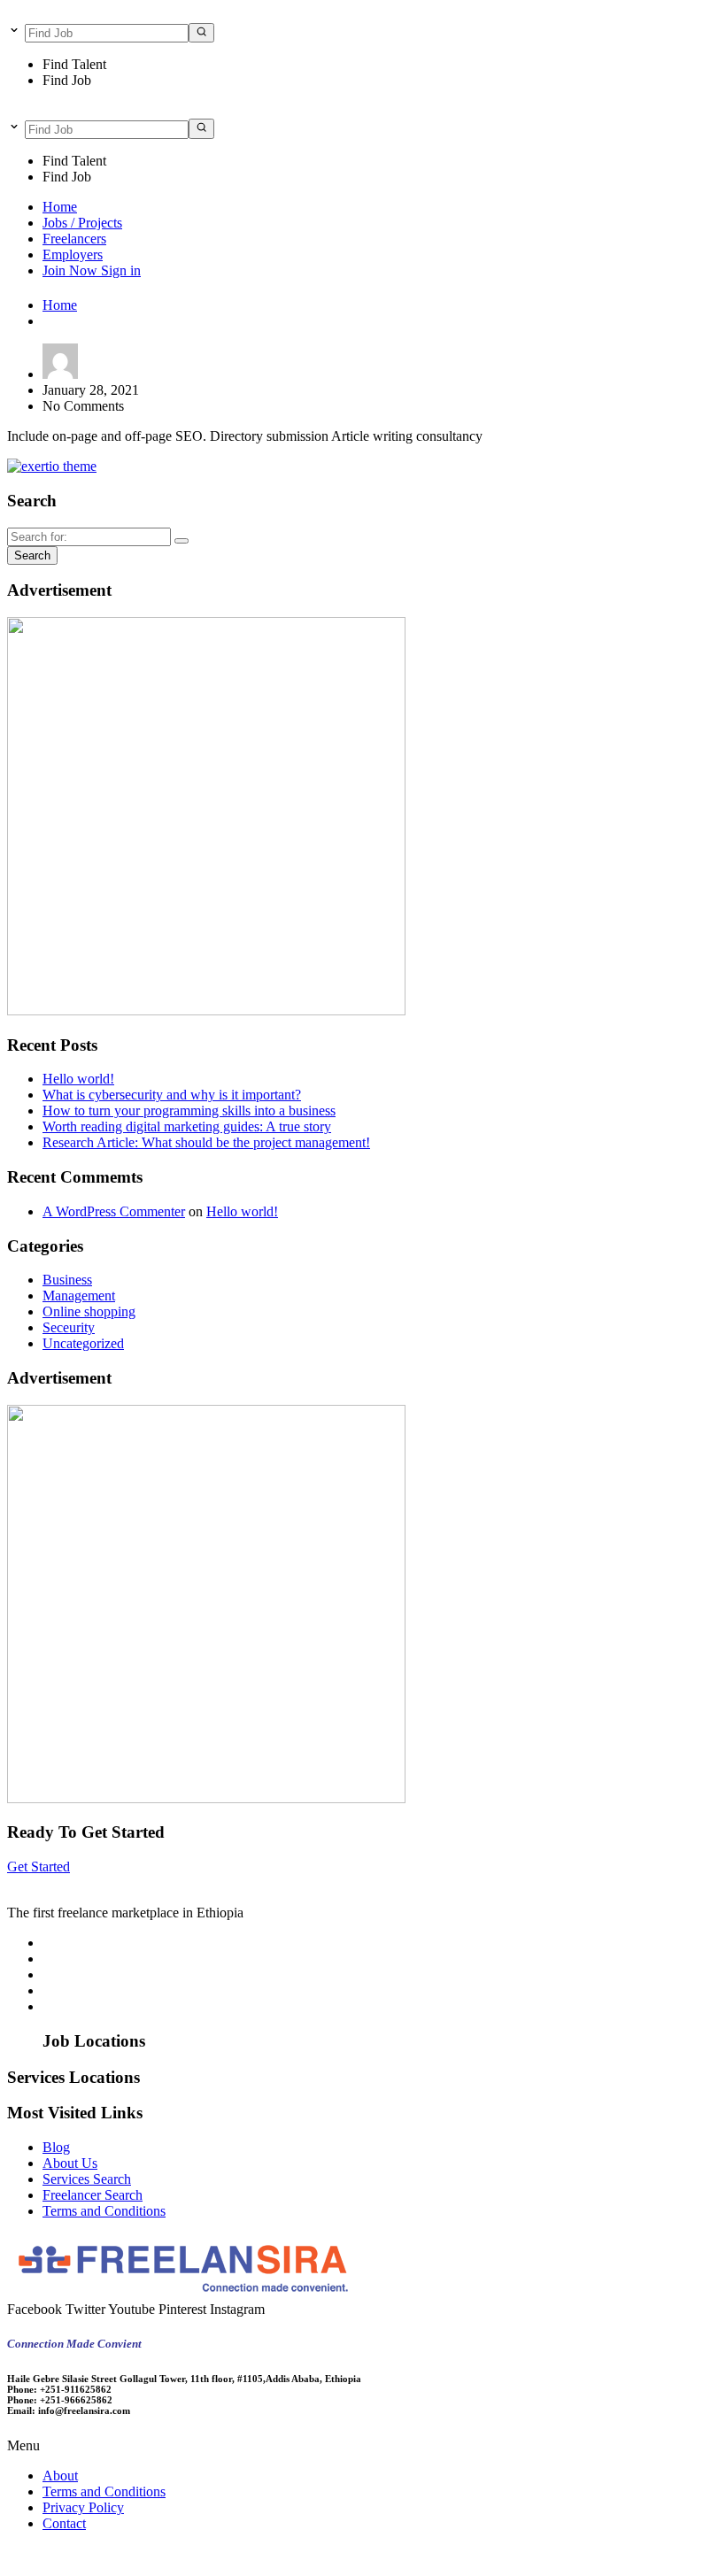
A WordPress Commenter (114, 1211)
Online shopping (89, 1311)
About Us (70, 2163)
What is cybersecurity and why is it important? (172, 1095)
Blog (56, 2147)
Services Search (87, 2179)
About (60, 2476)
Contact (64, 2523)
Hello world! (78, 1079)
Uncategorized (83, 1343)
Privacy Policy (83, 2507)
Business (67, 1280)
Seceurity (69, 1327)
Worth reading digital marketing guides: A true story (187, 1126)
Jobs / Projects (82, 223)
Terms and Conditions (104, 2211)
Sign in (121, 270)
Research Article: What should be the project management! (206, 1142)
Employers (73, 255)
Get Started (39, 1866)
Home (60, 207)
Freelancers (74, 239)
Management (79, 1296)
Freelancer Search (93, 2195)
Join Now (72, 270)
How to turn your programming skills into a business (189, 1111)
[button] (363, 2446)
